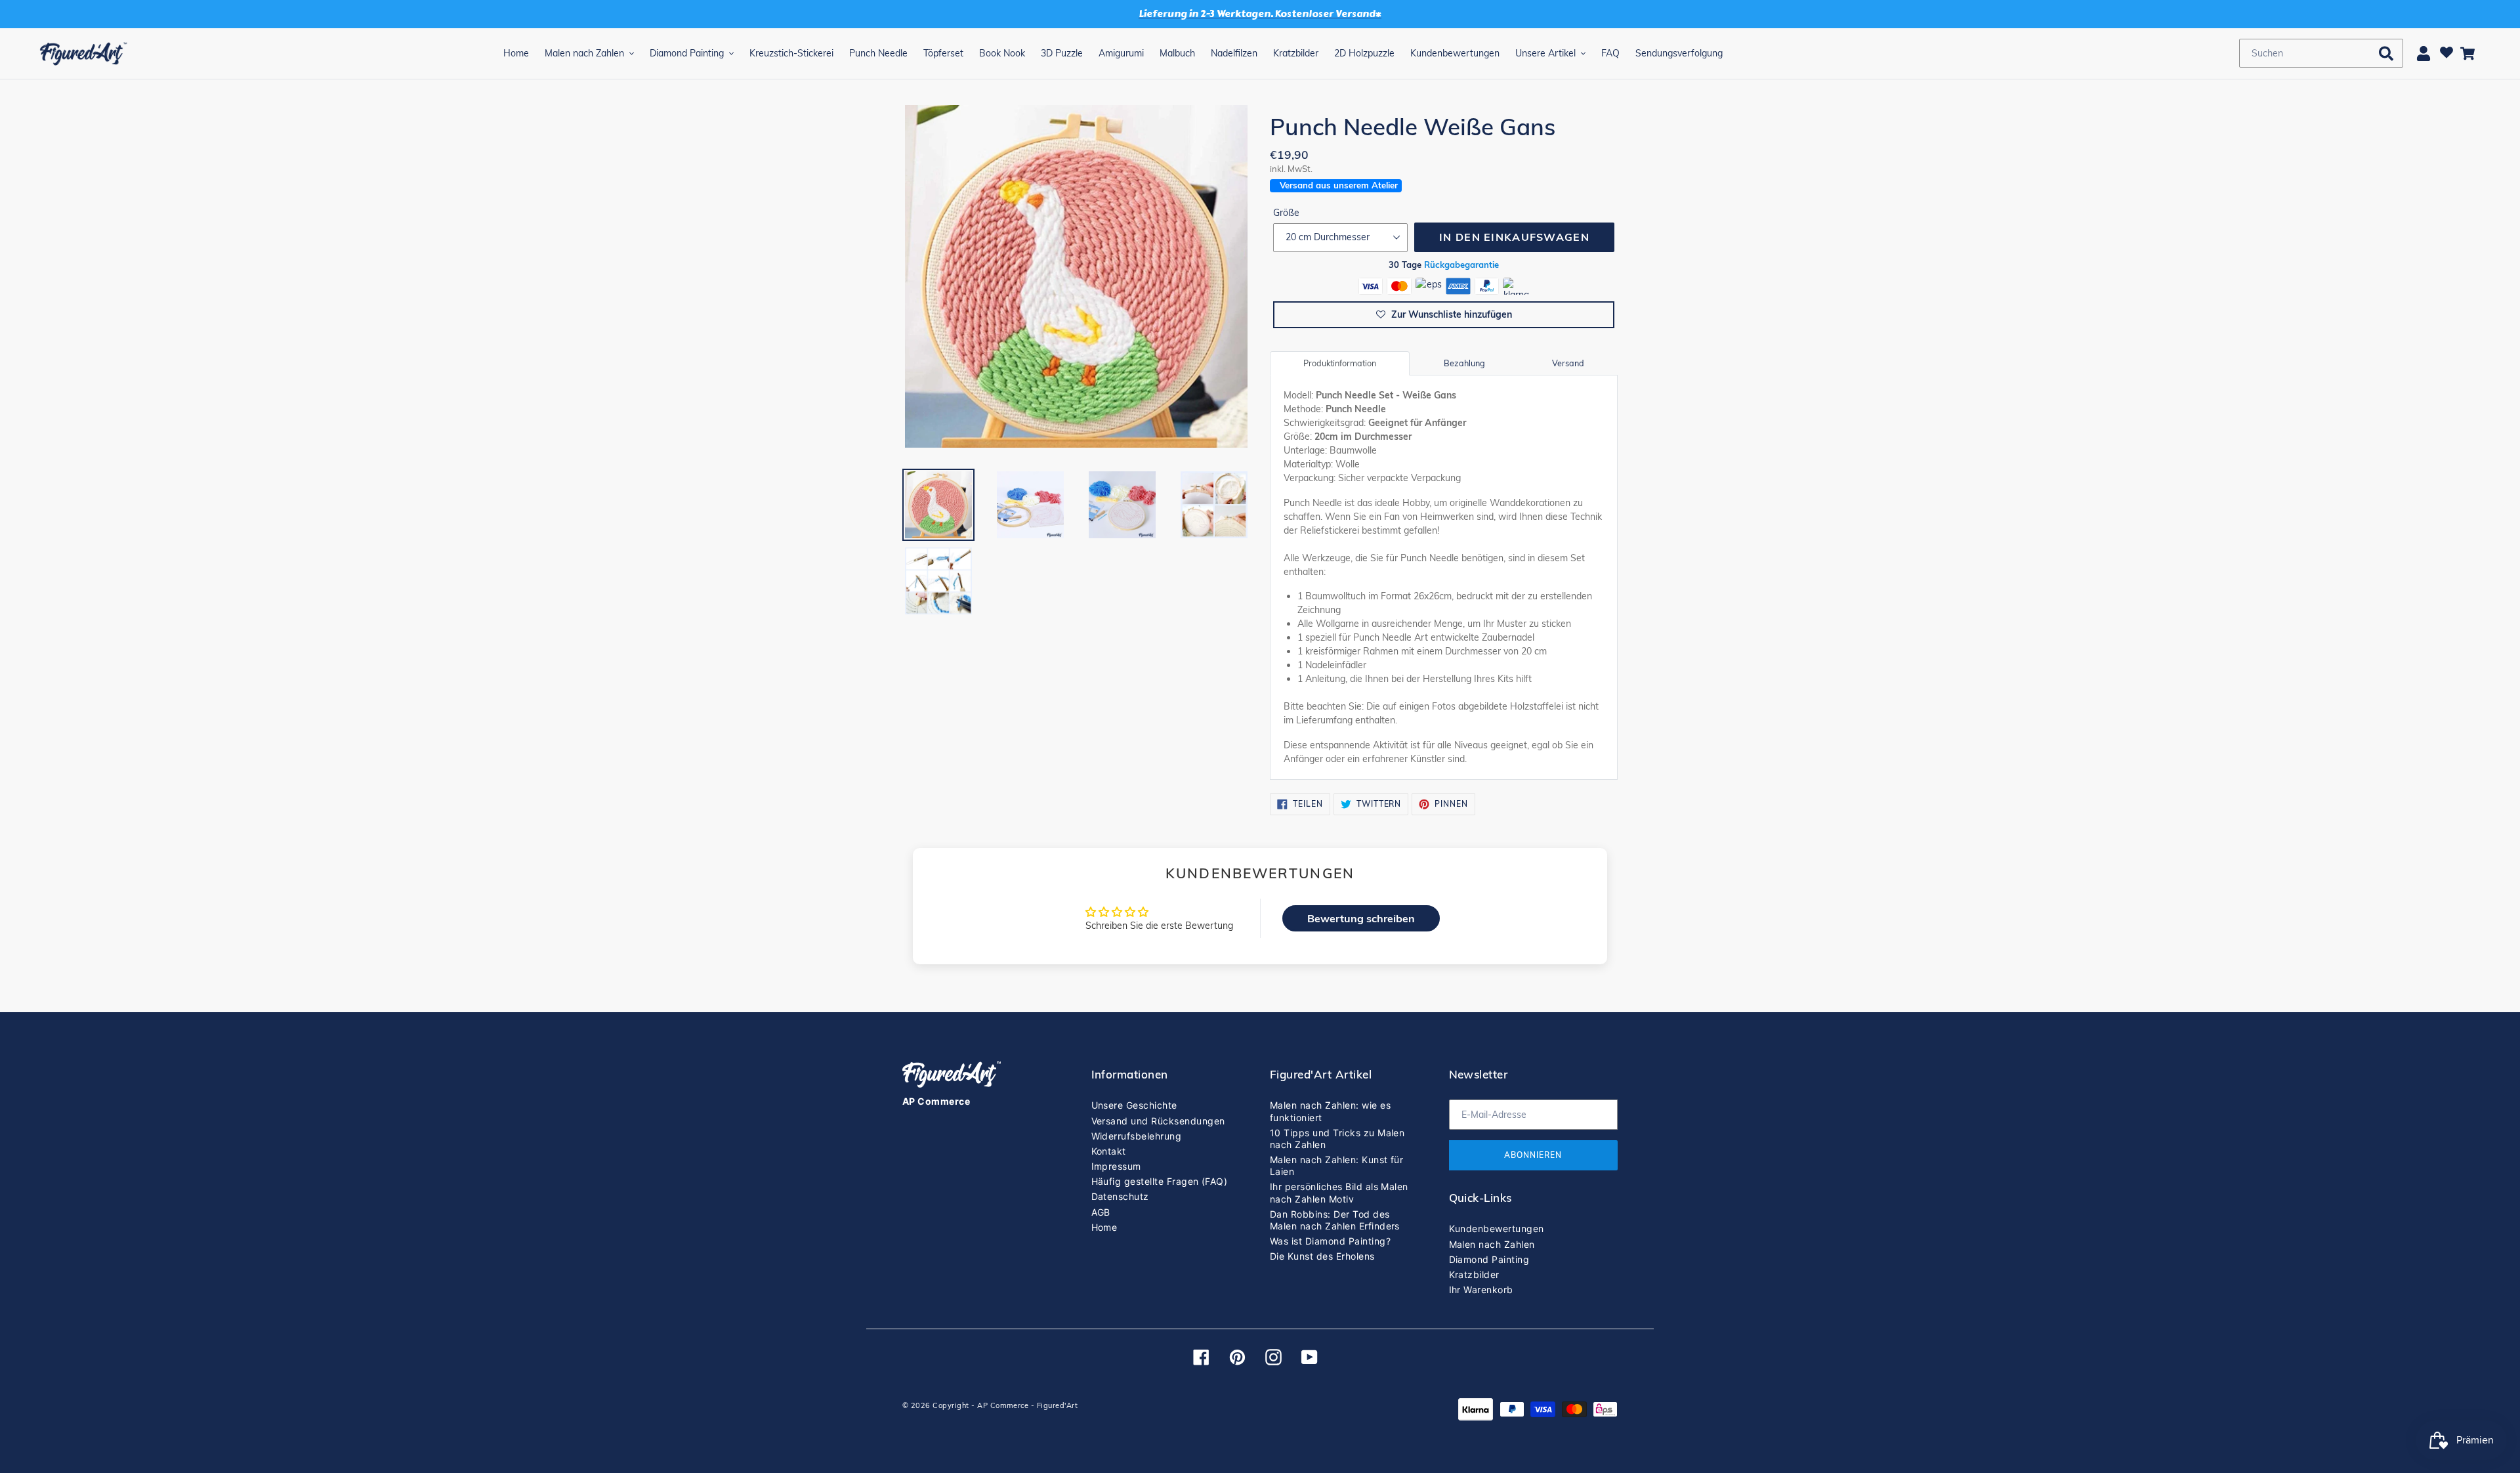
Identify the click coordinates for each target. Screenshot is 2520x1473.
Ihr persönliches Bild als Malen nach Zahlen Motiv (1339, 1192)
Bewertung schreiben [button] (1361, 918)
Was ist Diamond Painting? (1330, 1241)
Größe (1286, 213)
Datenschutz (1120, 1196)
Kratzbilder (1474, 1274)
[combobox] (2321, 53)
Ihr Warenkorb (1481, 1290)
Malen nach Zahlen (1492, 1244)
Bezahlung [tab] (1464, 363)
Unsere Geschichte (1134, 1105)
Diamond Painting (1489, 1259)
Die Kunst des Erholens (1322, 1256)
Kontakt (1109, 1151)
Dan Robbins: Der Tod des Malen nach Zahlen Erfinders (1335, 1220)
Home (1104, 1227)
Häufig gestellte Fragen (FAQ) (1160, 1181)
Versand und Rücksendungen (1158, 1121)
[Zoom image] (1076, 278)
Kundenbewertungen (1497, 1228)
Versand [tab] (1568, 363)
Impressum (1116, 1166)
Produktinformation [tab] (1340, 363)
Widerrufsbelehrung (1137, 1136)
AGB (1101, 1212)
